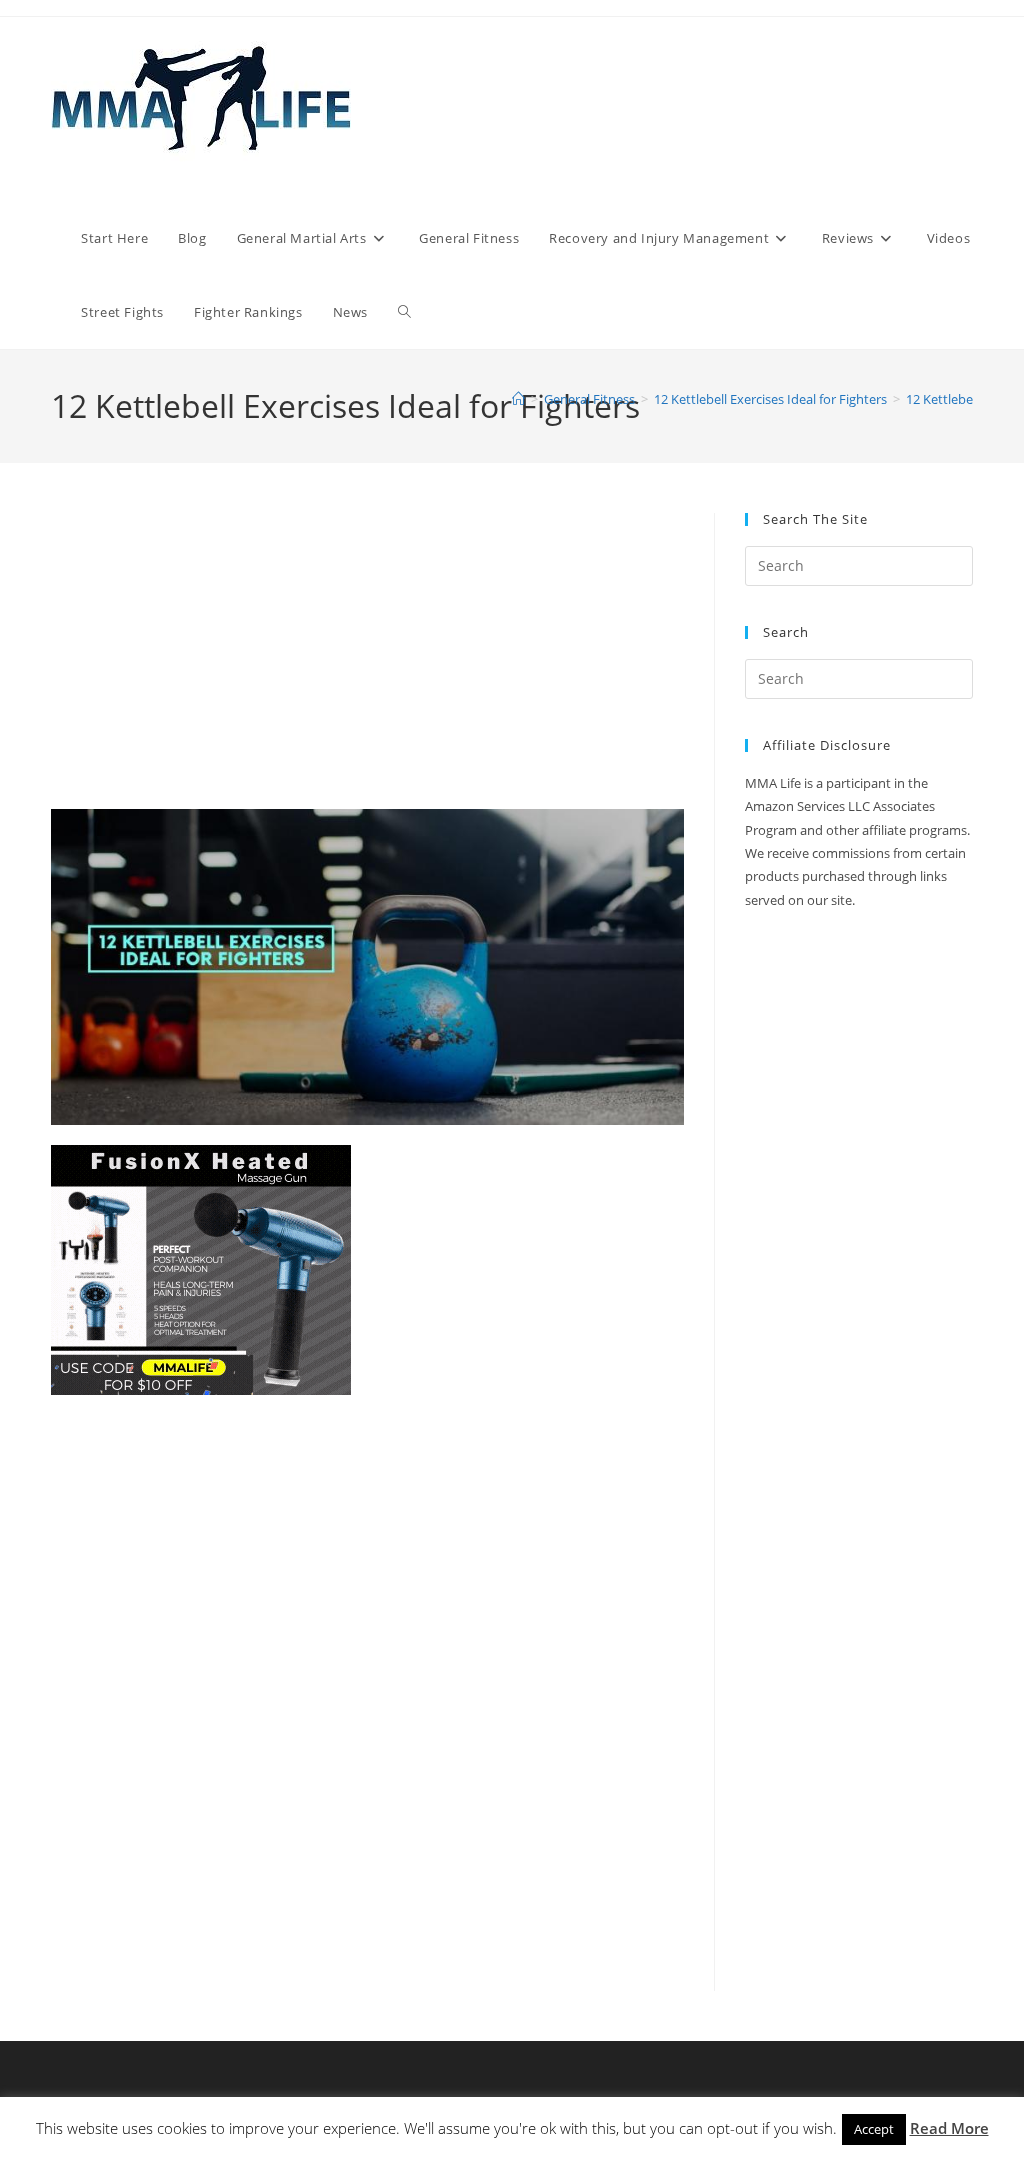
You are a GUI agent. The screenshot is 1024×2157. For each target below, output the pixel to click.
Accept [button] (874, 2129)
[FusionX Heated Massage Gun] (201, 1268)
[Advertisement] (367, 661)
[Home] (518, 399)
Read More (949, 2128)
